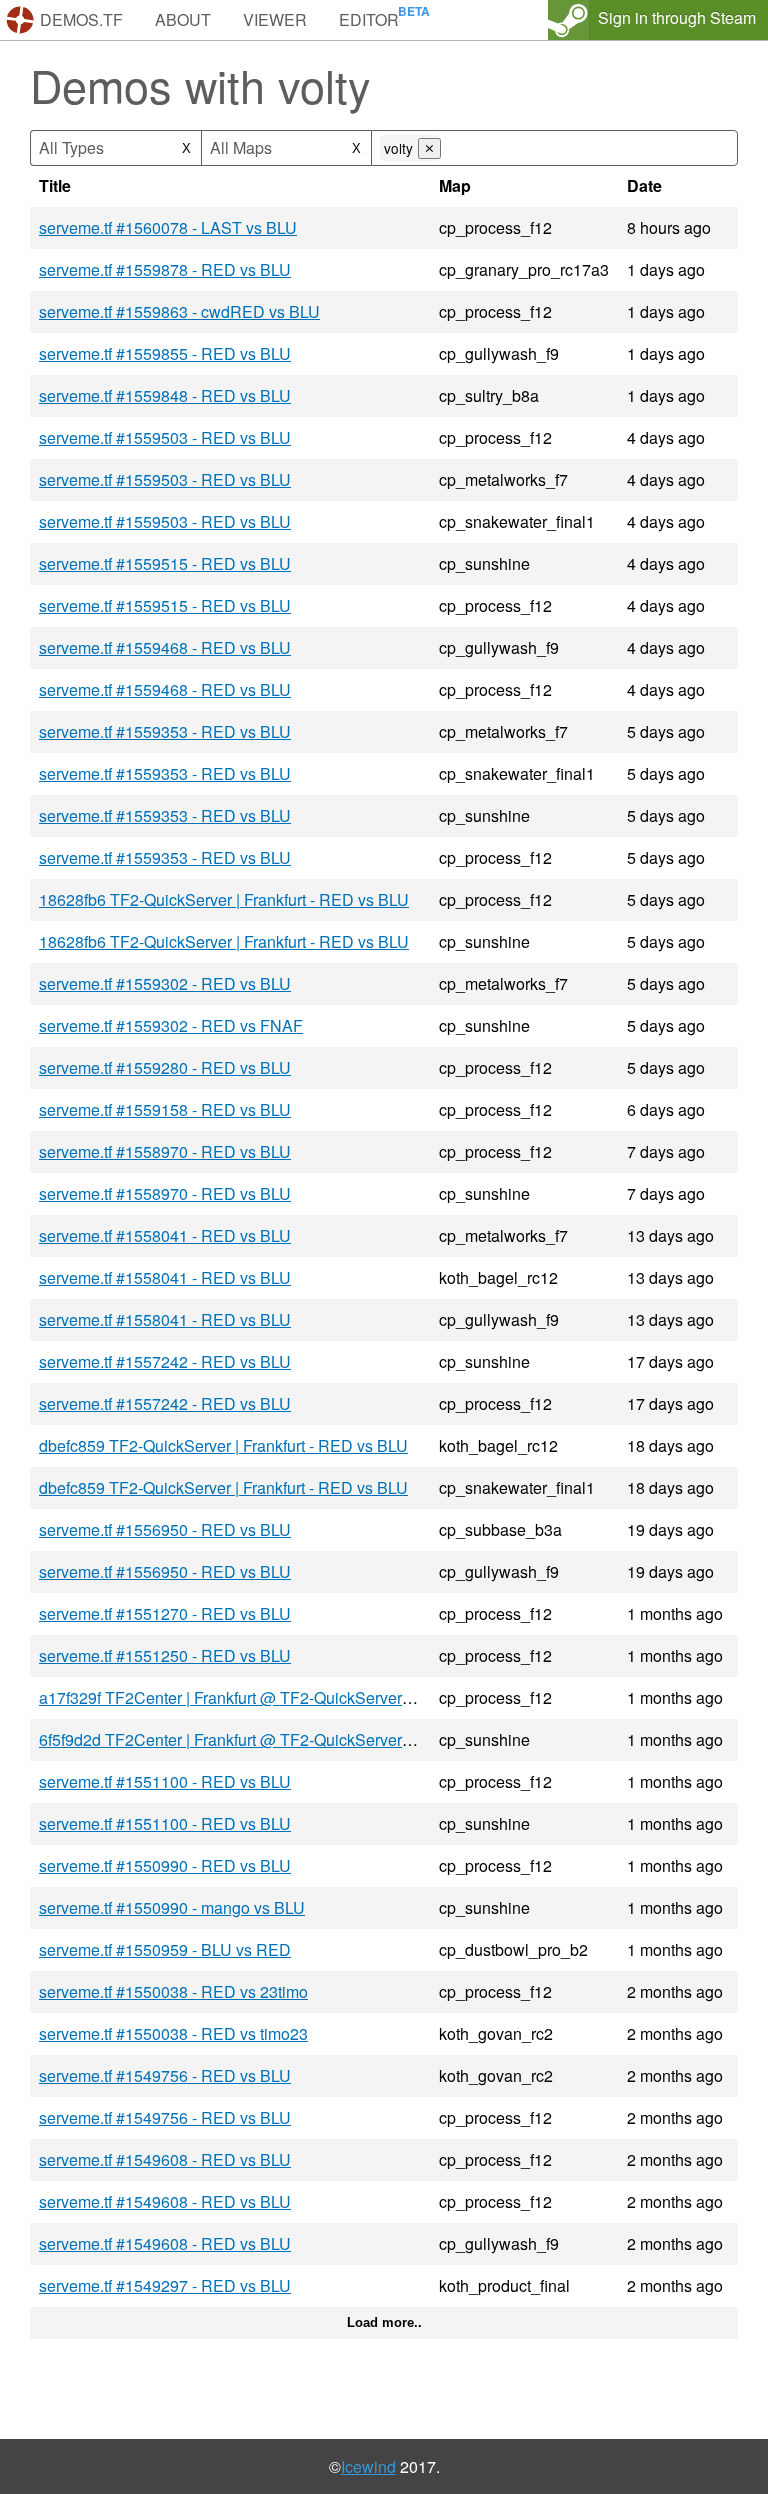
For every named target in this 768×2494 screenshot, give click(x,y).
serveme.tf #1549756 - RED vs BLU (165, 2075)
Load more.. (384, 2322)
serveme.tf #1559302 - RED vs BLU (165, 983)
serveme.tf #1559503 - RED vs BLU (165, 437)
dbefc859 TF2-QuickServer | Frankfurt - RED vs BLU (223, 1445)
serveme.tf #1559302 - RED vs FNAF (171, 1025)
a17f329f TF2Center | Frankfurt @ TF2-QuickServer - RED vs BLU (272, 1697)
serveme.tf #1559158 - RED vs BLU (165, 1109)
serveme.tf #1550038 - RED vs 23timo (173, 1991)
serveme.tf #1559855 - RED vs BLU (165, 353)
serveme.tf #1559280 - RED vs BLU (165, 1067)
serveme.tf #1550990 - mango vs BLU (172, 1907)
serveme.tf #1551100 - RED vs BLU (165, 1781)
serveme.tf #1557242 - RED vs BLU (165, 1361)
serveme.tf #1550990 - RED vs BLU (165, 1865)
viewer (275, 19)
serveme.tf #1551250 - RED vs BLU (165, 1655)
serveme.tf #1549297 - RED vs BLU (165, 2285)
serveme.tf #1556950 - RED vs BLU (165, 1529)
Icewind (368, 2466)
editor (369, 19)
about (183, 19)
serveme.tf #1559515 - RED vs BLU (165, 563)
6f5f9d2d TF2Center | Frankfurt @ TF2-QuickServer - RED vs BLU (272, 1739)
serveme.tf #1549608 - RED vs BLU (165, 2159)
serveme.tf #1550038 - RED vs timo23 (173, 2033)
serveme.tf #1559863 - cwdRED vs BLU (179, 311)
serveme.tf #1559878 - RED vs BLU (165, 269)
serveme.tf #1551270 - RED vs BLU (165, 1613)
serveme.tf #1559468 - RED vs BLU (165, 647)
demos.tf (81, 19)
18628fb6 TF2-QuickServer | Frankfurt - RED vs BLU (224, 899)
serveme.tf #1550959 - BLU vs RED (165, 1949)
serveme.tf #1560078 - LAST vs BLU (168, 227)
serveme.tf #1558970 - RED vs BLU (165, 1151)
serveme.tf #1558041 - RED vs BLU (165, 1235)
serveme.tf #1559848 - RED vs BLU (165, 395)
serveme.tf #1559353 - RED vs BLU (165, 731)
